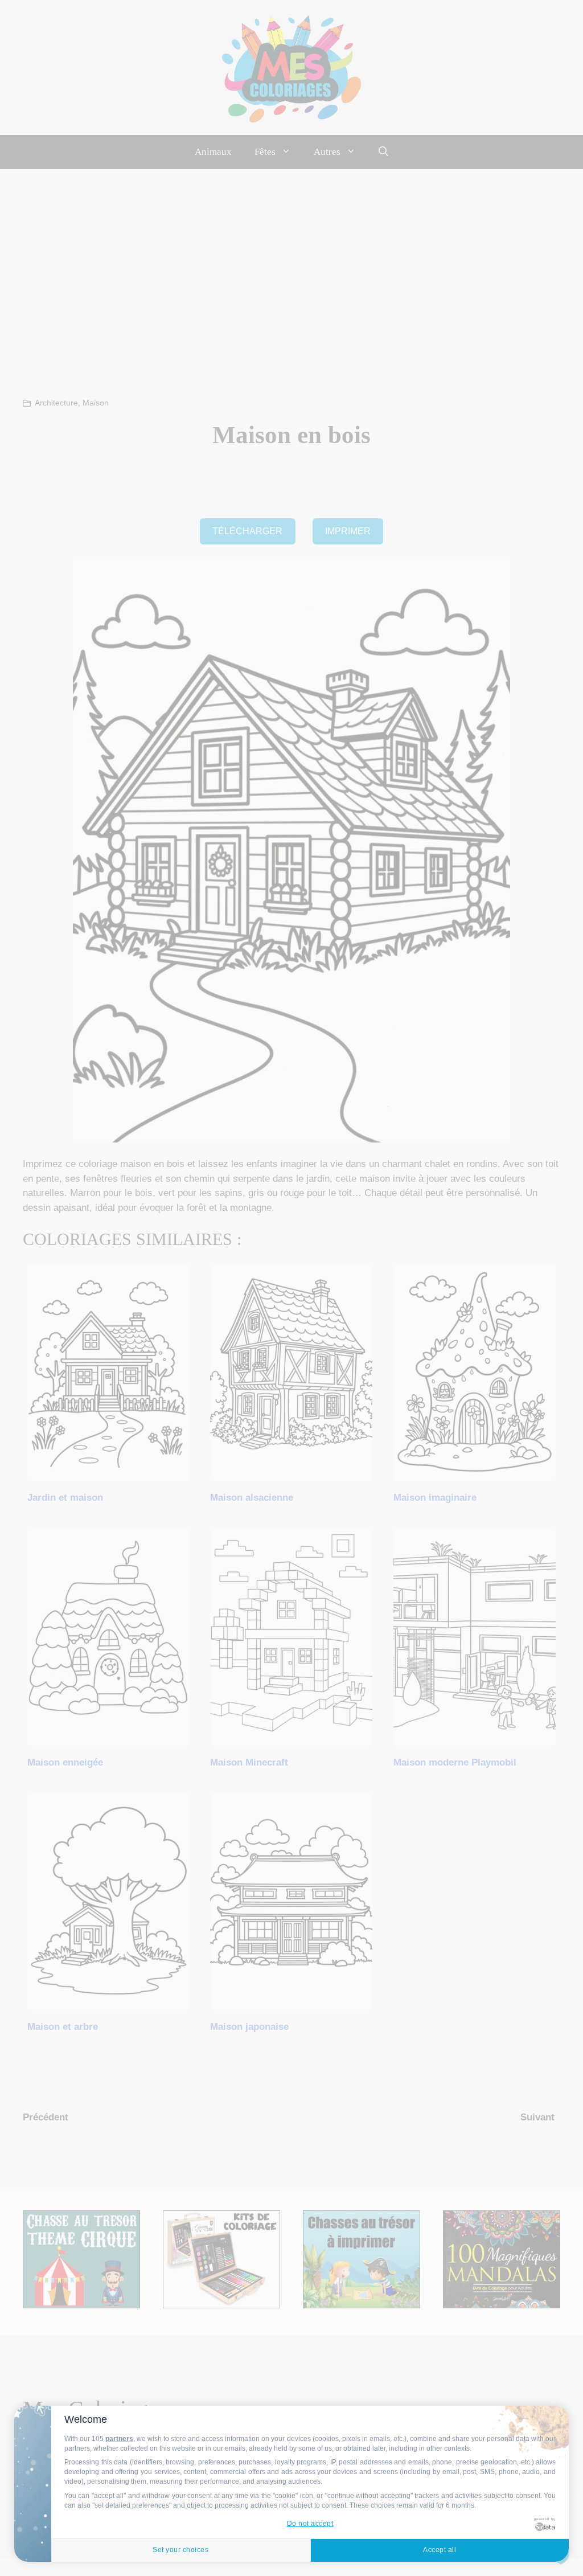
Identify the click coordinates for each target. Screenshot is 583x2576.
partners (119, 2439)
